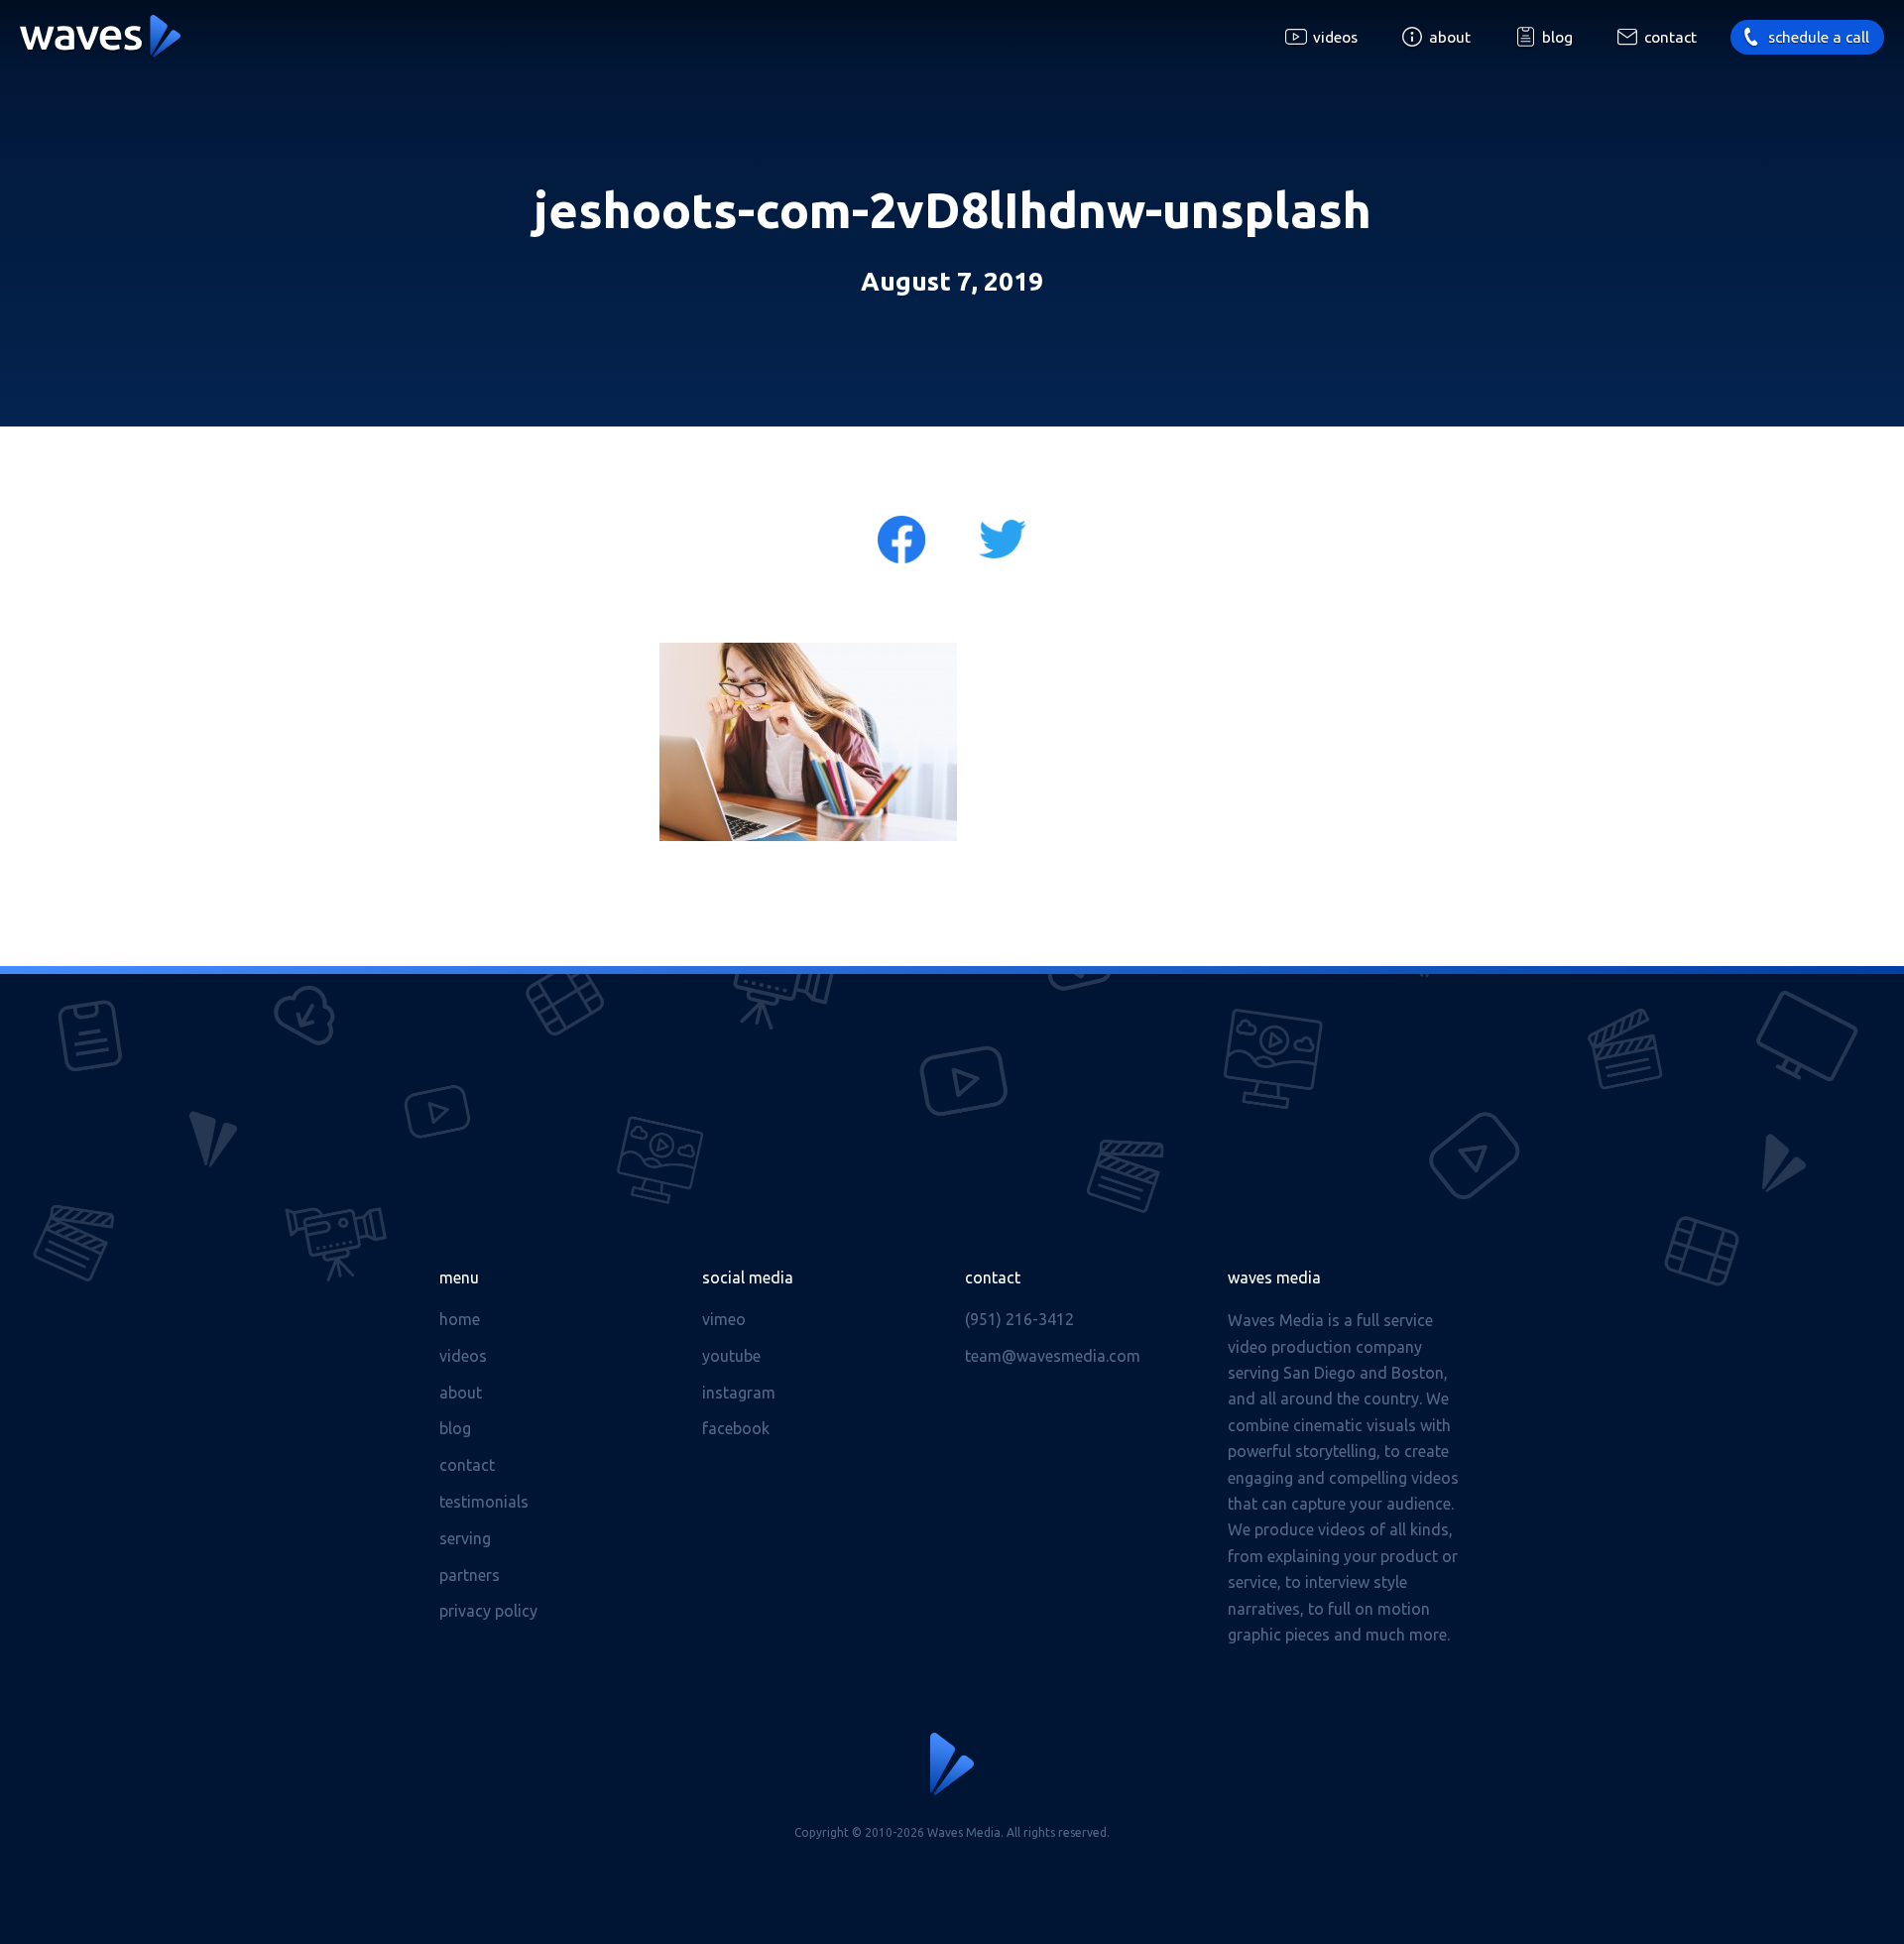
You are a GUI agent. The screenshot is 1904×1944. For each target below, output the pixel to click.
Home (460, 1319)
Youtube (731, 1356)
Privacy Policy (488, 1611)
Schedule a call (1819, 37)
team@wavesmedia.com (1053, 1356)
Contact (1670, 37)
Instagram (739, 1393)
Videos (1335, 37)
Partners (470, 1575)
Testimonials (484, 1502)
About (1450, 37)
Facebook (736, 1428)
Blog (1557, 37)
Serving (465, 1538)
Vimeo (724, 1319)
